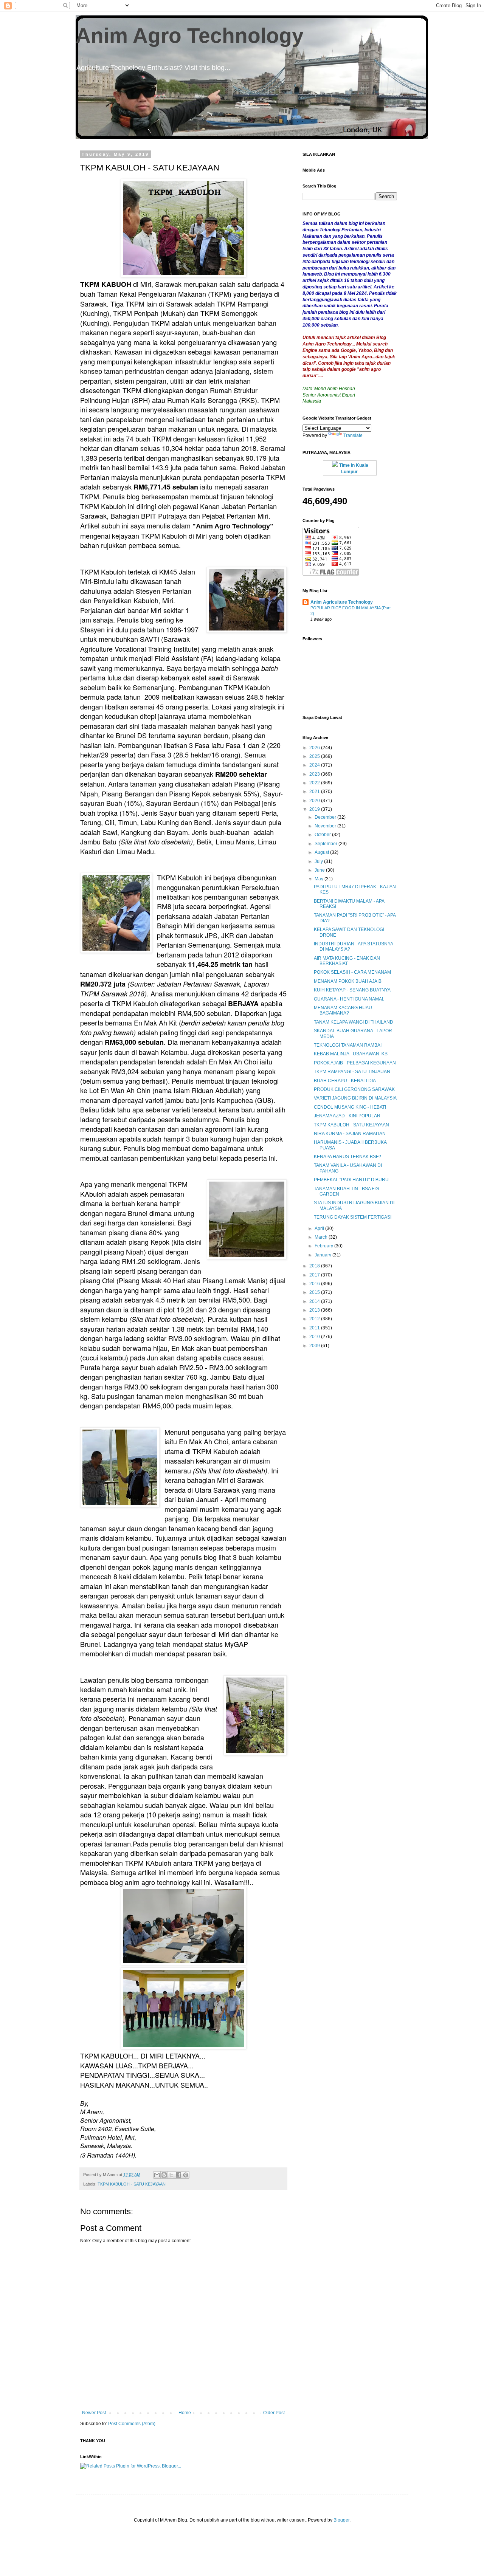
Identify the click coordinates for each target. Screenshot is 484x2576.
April (320, 1228)
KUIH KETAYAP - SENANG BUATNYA (352, 990)
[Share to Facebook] (178, 2175)
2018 (315, 1266)
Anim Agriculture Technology (342, 602)
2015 (315, 1292)
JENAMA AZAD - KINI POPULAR (347, 1116)
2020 (315, 801)
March (322, 1237)
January (323, 1255)
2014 (315, 1301)
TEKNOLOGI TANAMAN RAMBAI (348, 1045)
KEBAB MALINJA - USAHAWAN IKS (351, 1054)
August (322, 852)
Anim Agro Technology (190, 36)
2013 (315, 1310)
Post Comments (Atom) (132, 2424)
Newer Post (94, 2413)
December (326, 817)
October (323, 835)
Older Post (274, 2413)
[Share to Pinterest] (186, 2175)
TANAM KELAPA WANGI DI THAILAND (354, 1022)
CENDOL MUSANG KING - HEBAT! (350, 1107)
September (327, 844)
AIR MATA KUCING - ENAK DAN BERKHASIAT (347, 961)
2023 (315, 774)
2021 (315, 792)
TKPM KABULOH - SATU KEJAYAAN (132, 2184)
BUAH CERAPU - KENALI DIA (345, 1081)
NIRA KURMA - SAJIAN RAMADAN (350, 1134)
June (320, 870)
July (319, 861)
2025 (315, 756)
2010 (315, 1337)
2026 (315, 748)
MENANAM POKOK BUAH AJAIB (348, 981)
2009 (315, 1346)
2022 (315, 783)
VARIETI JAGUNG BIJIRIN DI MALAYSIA (355, 1098)
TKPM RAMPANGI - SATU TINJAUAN (352, 1072)
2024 (315, 765)
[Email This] (157, 2175)
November (326, 826)
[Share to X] (171, 2175)
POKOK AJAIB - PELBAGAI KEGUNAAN (355, 1063)
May (320, 879)
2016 (315, 1284)
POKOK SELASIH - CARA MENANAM (352, 972)
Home (185, 2413)
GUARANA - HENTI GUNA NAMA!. (349, 999)
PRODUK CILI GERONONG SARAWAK (354, 1089)
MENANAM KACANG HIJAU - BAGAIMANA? (344, 1010)
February (324, 1246)
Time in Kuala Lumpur (353, 469)
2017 (315, 1275)
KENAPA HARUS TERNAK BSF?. (348, 1157)
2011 (315, 1328)
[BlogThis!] (164, 2175)
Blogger (341, 2520)
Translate (353, 435)
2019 (315, 809)
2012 (315, 1319)
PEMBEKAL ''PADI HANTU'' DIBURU (351, 1180)
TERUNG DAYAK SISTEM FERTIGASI (353, 1217)
